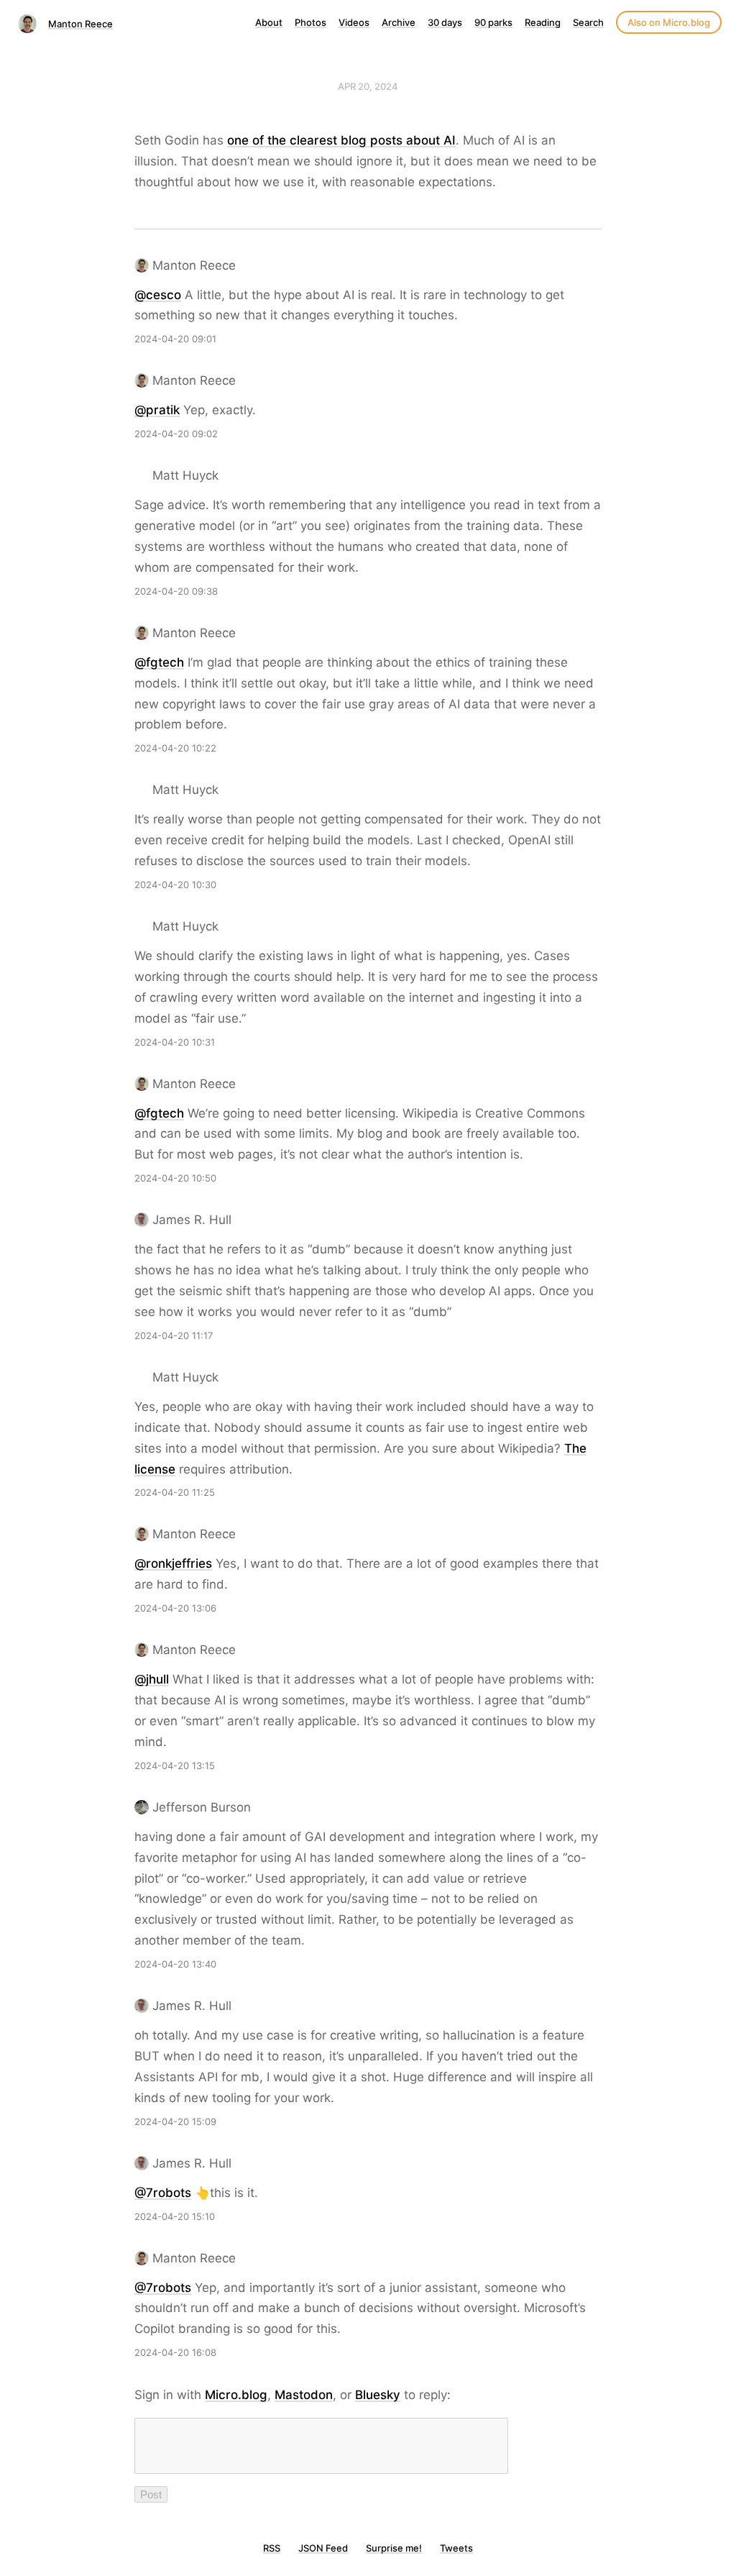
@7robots (163, 2193)
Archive (399, 22)
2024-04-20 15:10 (175, 2216)
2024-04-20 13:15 (175, 1766)
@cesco (158, 295)
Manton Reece (80, 24)
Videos (354, 22)
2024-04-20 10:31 (175, 1042)
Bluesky (378, 2395)
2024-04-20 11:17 (174, 1335)
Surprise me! (394, 2548)
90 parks (493, 22)
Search (588, 22)
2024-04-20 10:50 (175, 1178)
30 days (445, 22)
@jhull (152, 1679)
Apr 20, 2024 (368, 86)
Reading (543, 22)
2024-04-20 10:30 (175, 885)
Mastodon (304, 2395)
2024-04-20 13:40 (175, 1964)
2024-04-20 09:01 (175, 339)
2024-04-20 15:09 (175, 2121)
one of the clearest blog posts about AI (341, 140)
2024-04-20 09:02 (176, 434)
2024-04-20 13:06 (175, 1608)
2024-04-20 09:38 (176, 591)
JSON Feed (323, 2548)
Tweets (456, 2548)
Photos (310, 22)
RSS (272, 2548)
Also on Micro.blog (669, 22)
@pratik (157, 410)
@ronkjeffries (173, 1563)
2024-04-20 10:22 (175, 748)
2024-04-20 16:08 (175, 2352)
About (269, 22)
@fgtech (159, 662)
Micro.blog (236, 2395)
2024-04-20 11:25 (175, 1492)
